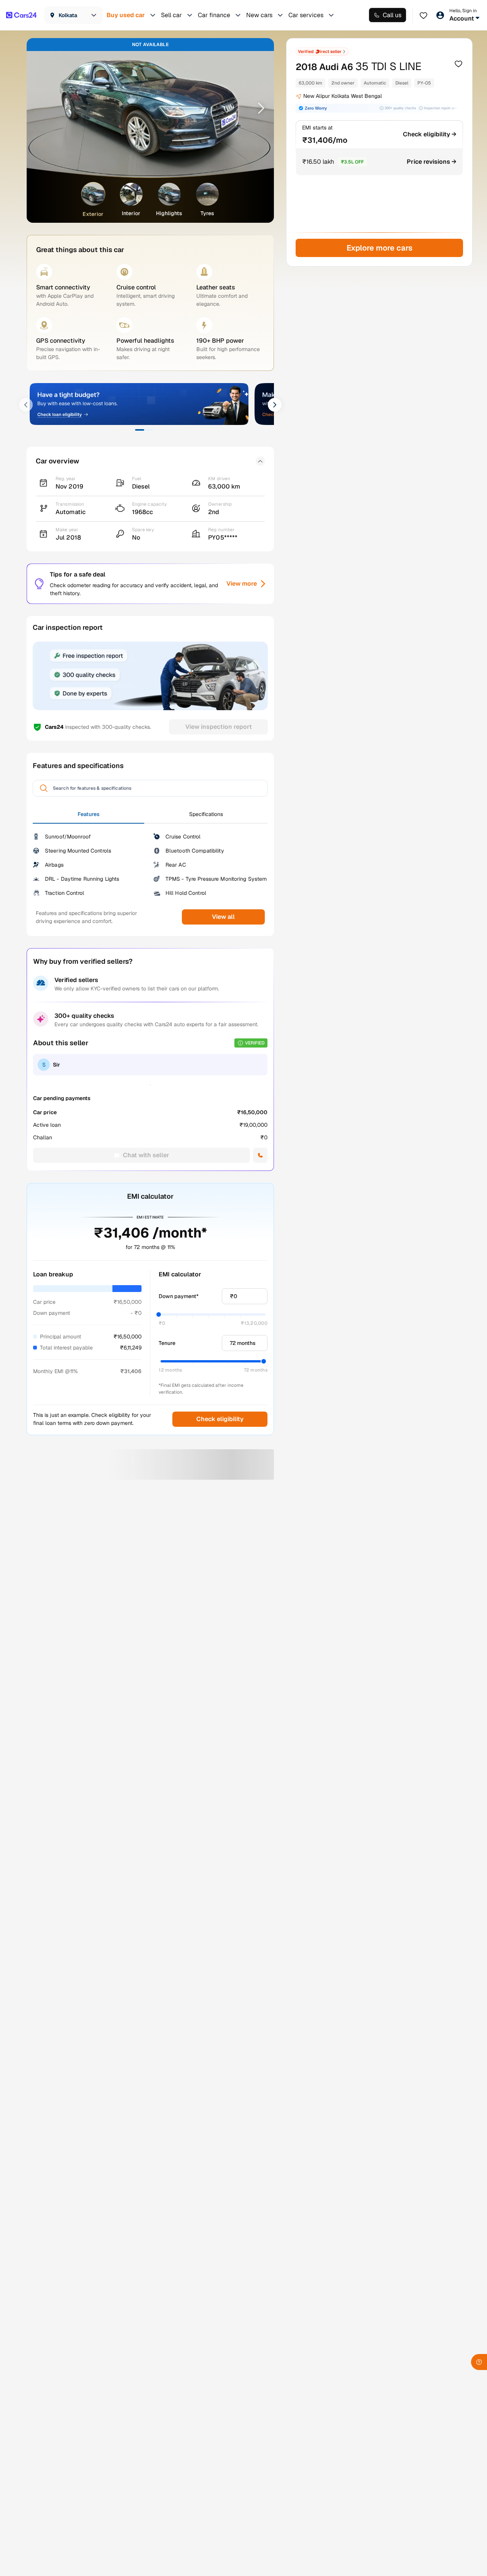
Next (258, 108)
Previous (42, 108)
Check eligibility (220, 1419)
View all (223, 917)
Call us (392, 15)
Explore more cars (379, 248)
